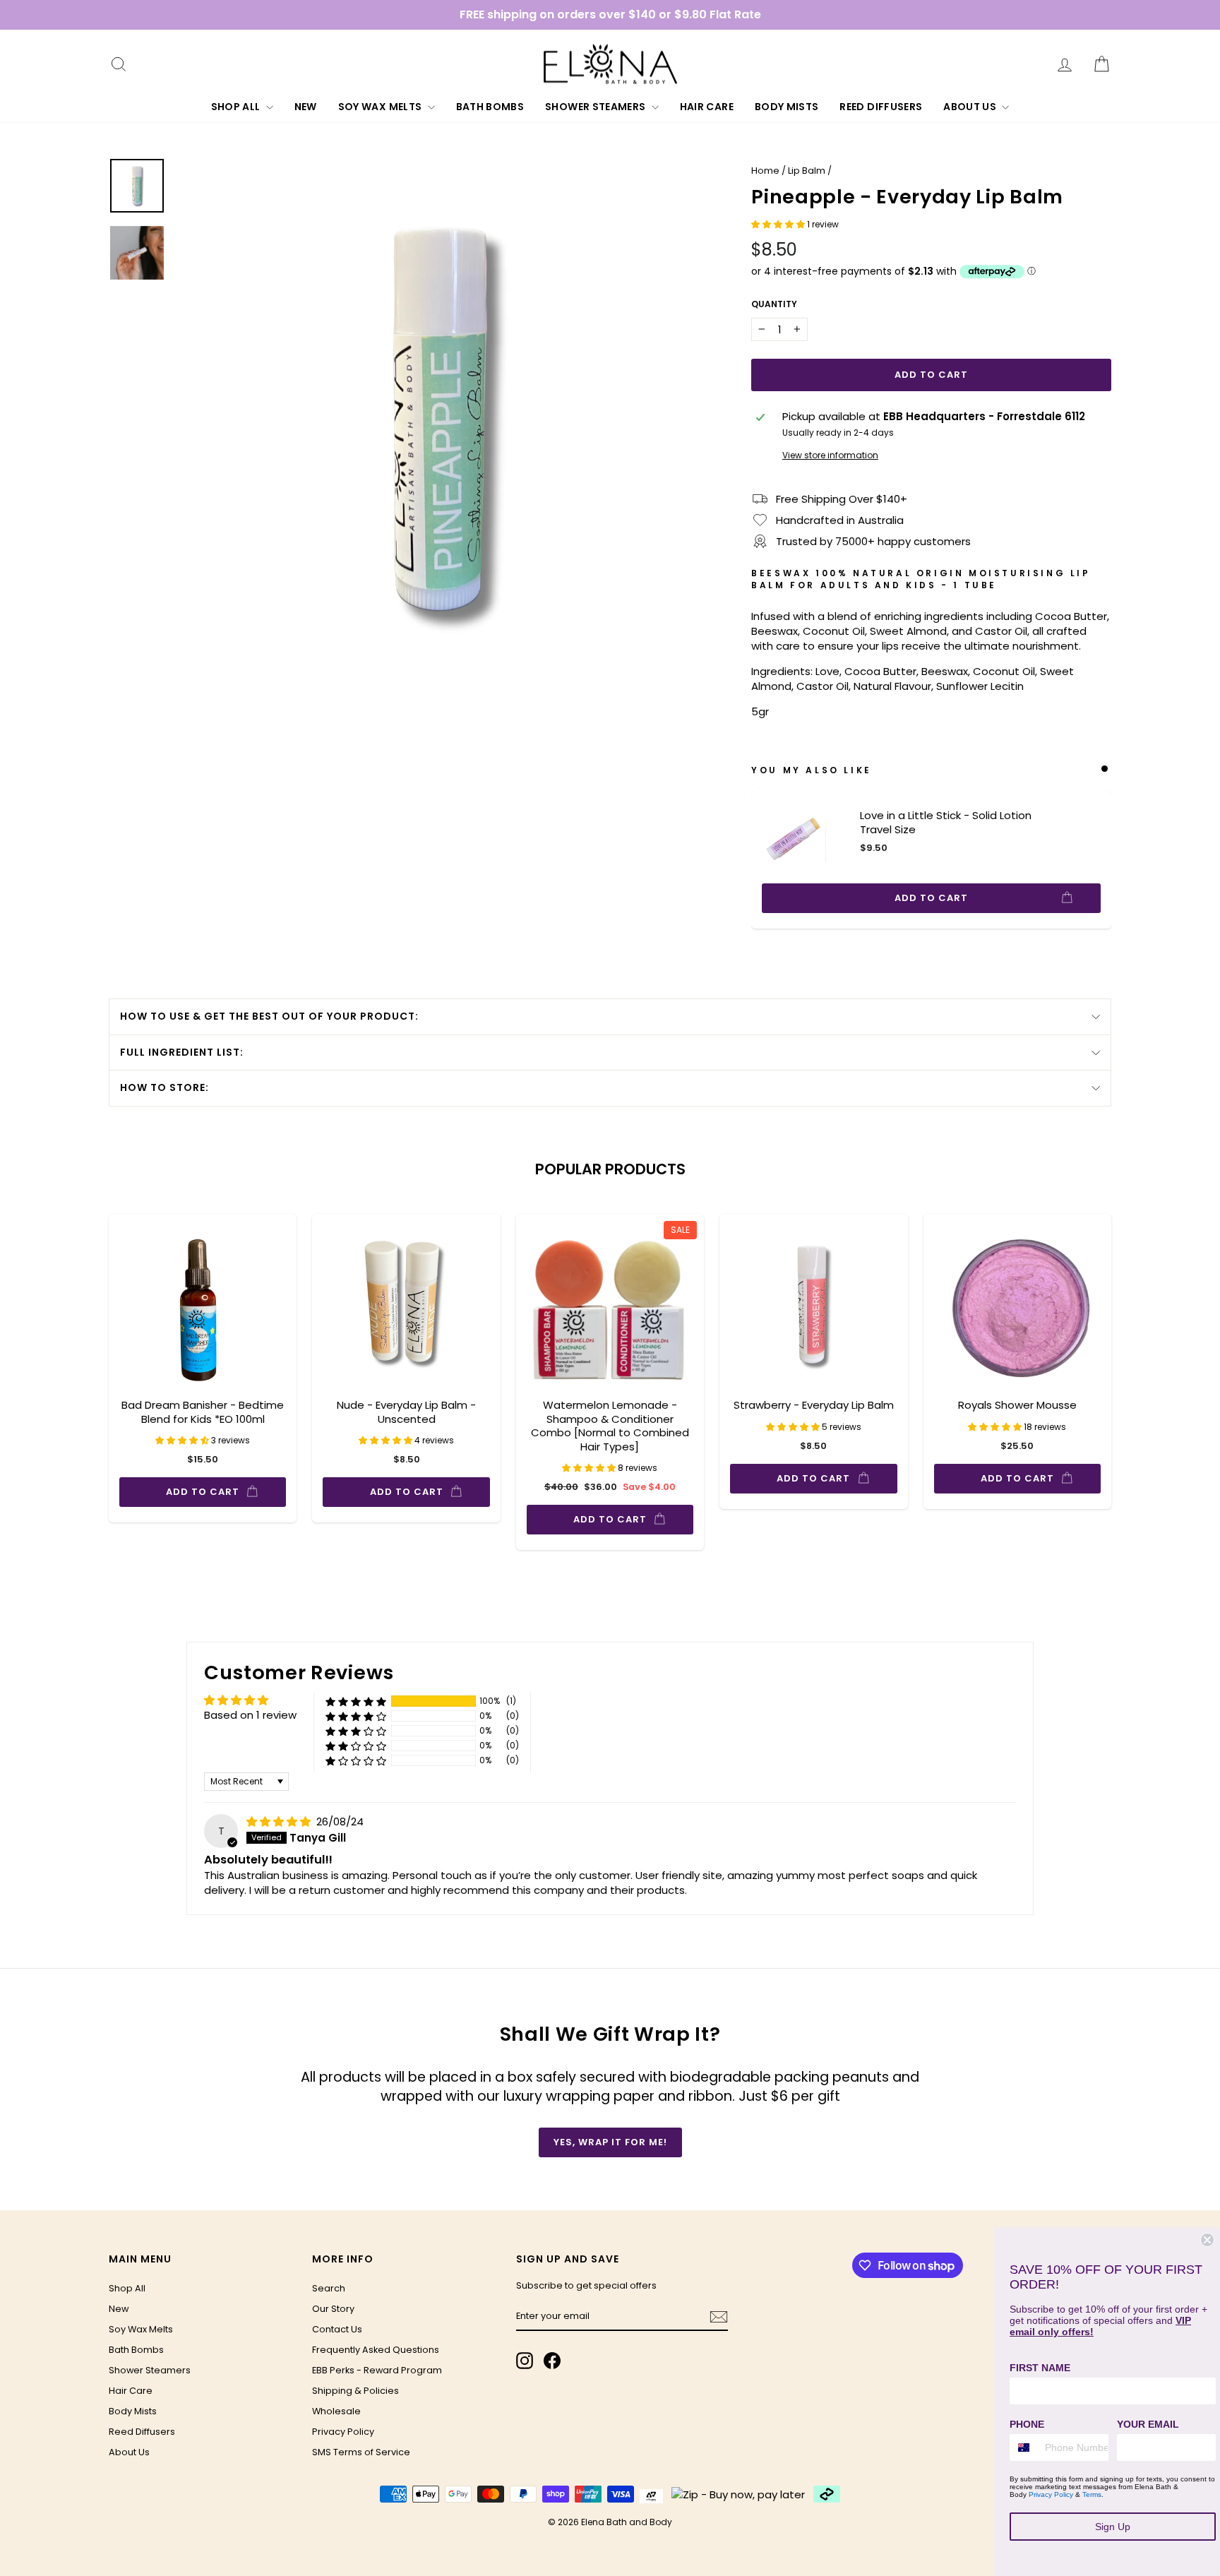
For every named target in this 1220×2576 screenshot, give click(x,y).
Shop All (237, 107)
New (306, 107)
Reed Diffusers (881, 107)
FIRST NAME (1040, 2368)
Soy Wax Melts (381, 107)
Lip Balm (807, 171)
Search (329, 2288)
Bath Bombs (490, 107)
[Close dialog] (1207, 2240)
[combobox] (1024, 2447)
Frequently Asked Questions (376, 2350)
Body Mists (787, 107)
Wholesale (336, 2411)
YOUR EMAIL (1148, 2424)
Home (765, 171)
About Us (971, 107)
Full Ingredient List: (182, 1052)
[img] (280, 1821)
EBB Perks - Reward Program (377, 2370)
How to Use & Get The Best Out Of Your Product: (269, 1016)
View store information (830, 455)
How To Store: (165, 1087)
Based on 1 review (250, 1715)
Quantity (774, 304)
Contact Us (337, 2329)
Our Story (333, 2309)
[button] (779, 224)
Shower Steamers (597, 107)
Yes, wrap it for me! (610, 2142)
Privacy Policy (343, 2432)
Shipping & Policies (355, 2391)
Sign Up (1113, 2527)
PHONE (1027, 2424)
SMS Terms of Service (361, 2452)
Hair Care (707, 107)
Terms (1092, 2494)
